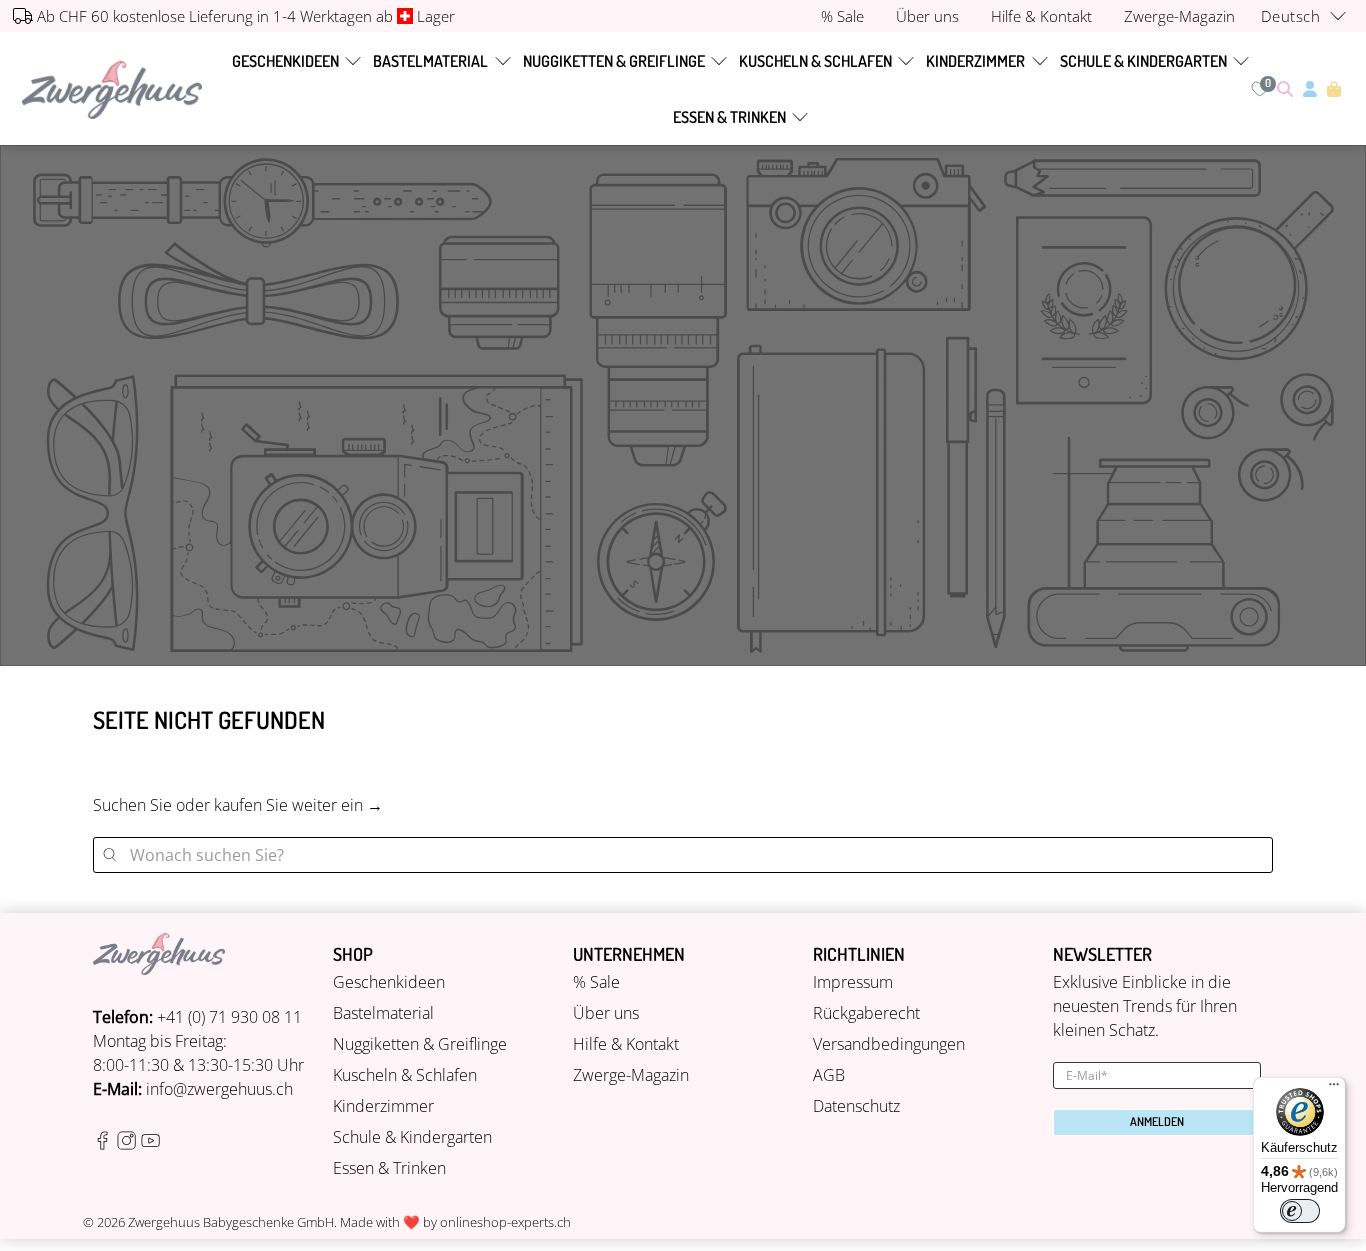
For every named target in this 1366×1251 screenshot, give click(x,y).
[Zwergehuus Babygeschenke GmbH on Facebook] (102, 1144)
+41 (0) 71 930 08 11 (229, 1017)
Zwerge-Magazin (631, 1075)
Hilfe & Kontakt (626, 1044)
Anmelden (1157, 1121)
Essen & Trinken (729, 117)
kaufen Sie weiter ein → (298, 805)
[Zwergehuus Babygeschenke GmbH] (112, 89)
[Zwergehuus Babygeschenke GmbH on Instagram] (126, 1144)
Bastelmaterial (430, 61)
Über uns (606, 1013)
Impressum (853, 982)
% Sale (596, 982)
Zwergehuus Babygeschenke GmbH (231, 1222)
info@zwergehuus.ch (219, 1089)
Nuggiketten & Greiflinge (614, 61)
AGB (829, 1075)
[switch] (1300, 1211)
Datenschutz (856, 1106)
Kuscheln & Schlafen (815, 61)
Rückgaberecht (866, 1013)
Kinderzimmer (975, 61)
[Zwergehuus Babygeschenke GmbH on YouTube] (150, 1144)
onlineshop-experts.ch (505, 1222)
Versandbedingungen (889, 1044)
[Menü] (1334, 1089)
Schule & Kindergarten (1143, 61)
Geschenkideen (285, 61)
